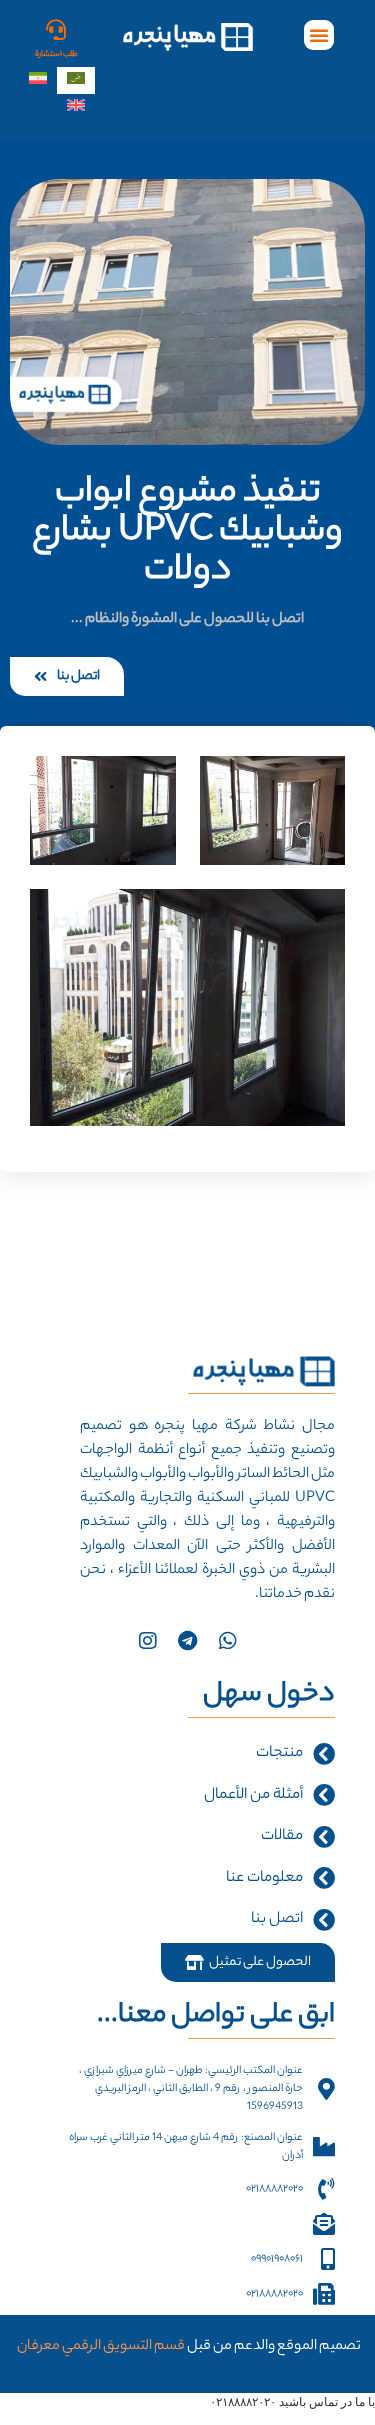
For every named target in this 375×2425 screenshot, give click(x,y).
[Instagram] (148, 1641)
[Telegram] (188, 1641)
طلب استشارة (56, 54)
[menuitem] (76, 80)
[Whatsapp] (228, 1641)
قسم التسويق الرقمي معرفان (100, 2347)
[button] (319, 35)
